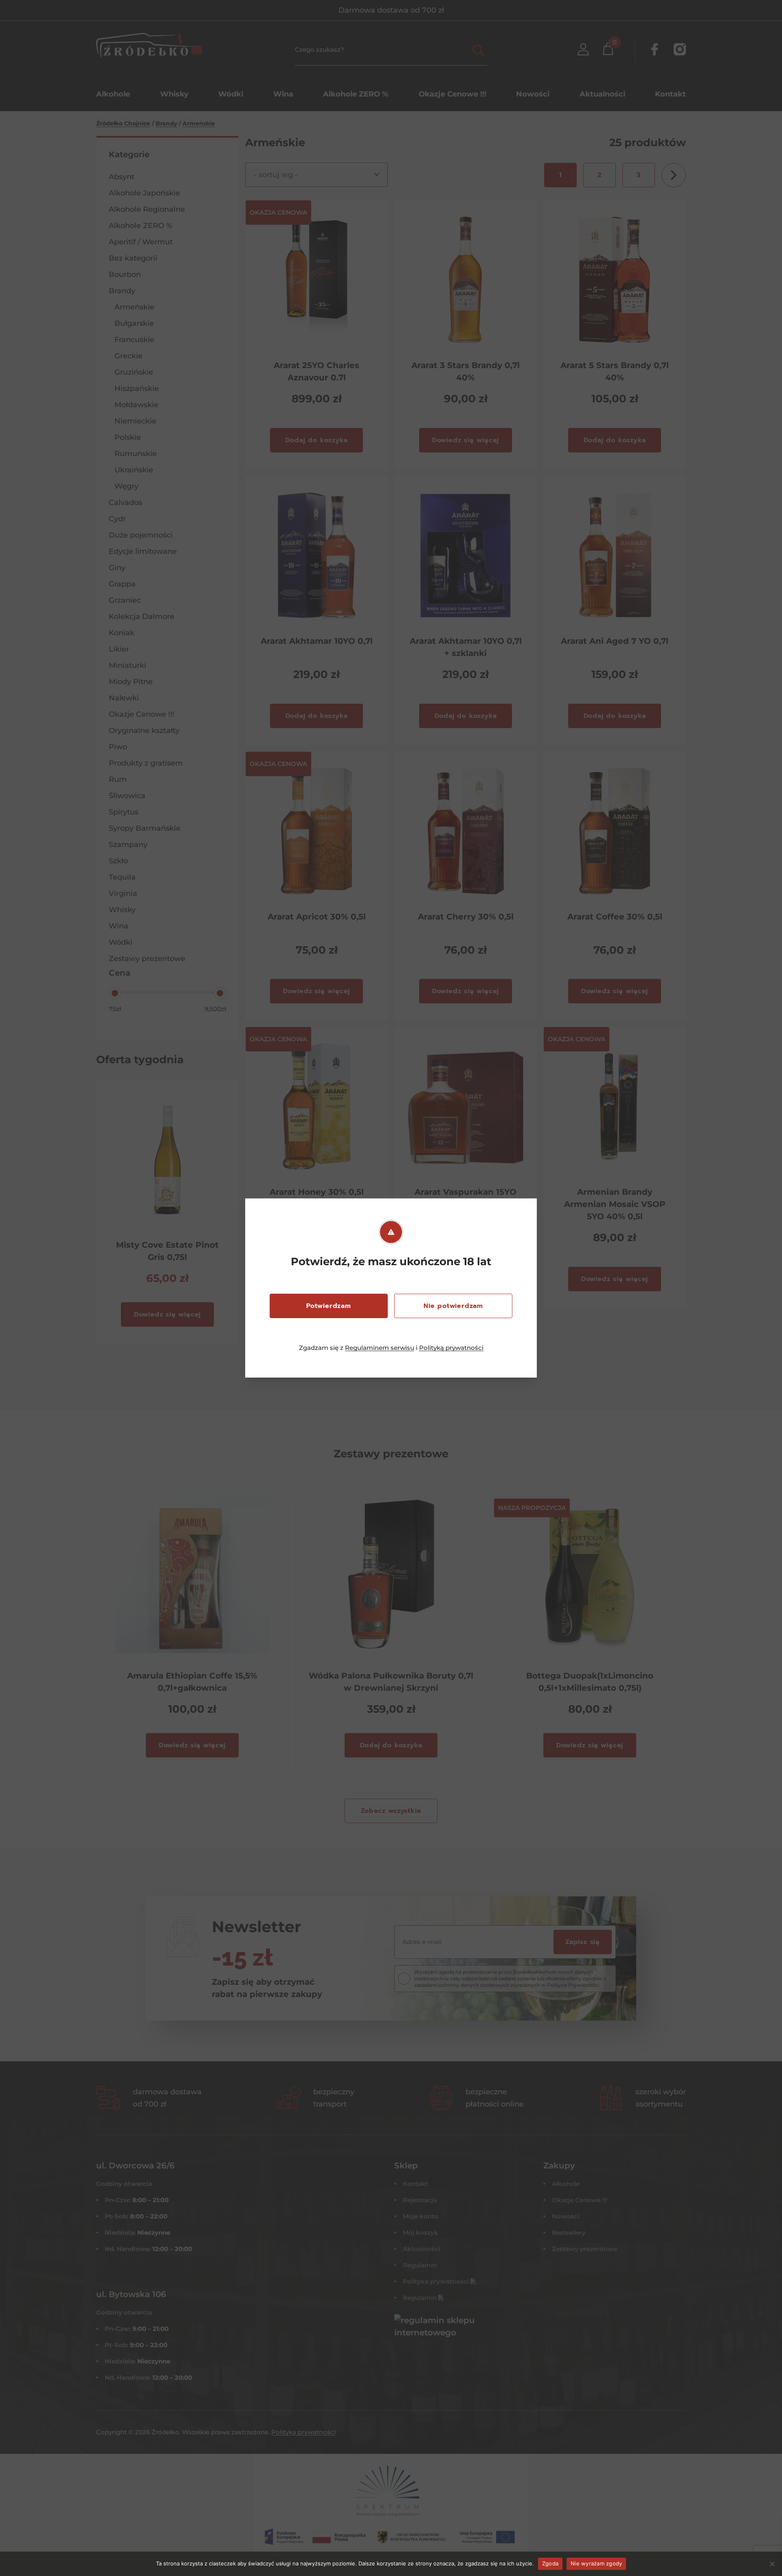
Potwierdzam (329, 1306)
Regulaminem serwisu (380, 1348)
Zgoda (550, 2563)
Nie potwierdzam (453, 1306)
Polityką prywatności (451, 1348)
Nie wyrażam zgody (596, 2563)
